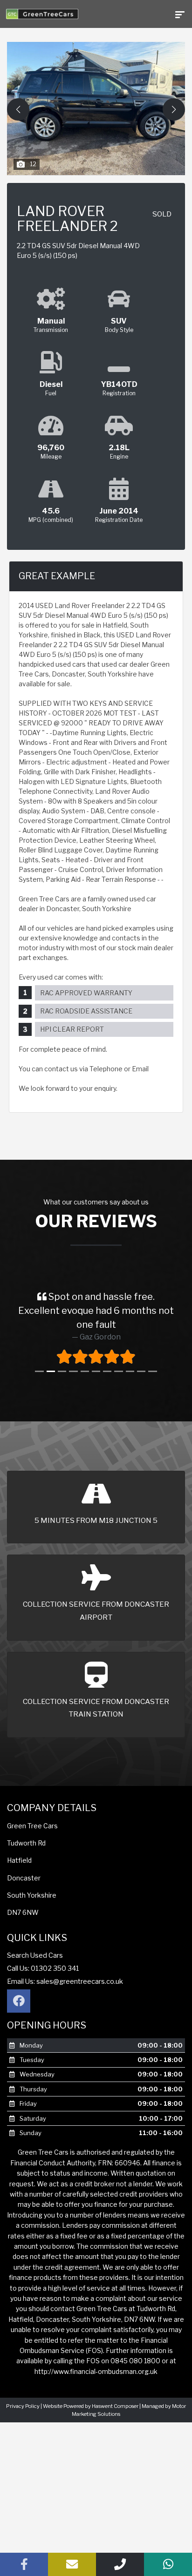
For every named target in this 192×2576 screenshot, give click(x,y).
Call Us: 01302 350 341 (43, 1968)
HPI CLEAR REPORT (72, 1029)
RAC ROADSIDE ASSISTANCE (86, 1011)
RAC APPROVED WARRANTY (86, 993)
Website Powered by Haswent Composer (91, 2406)
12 (33, 164)
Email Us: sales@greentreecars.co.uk (65, 1981)
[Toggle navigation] (180, 14)
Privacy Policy (23, 2406)
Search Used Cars (35, 1955)
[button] (174, 109)
